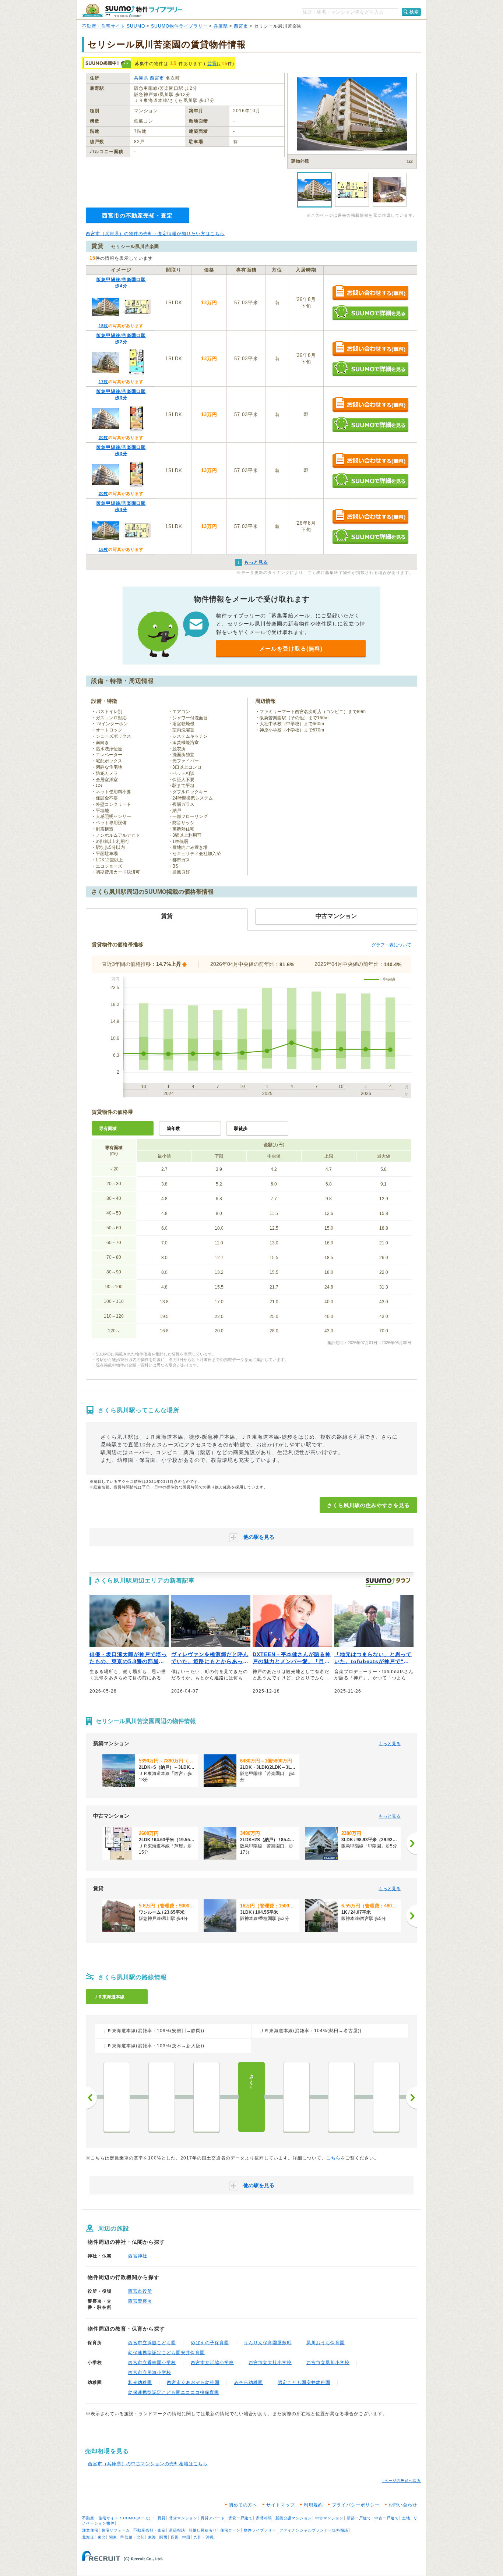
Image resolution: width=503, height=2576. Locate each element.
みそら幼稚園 (249, 2382)
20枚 (103, 437)
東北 (102, 2537)
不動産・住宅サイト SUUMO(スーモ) (116, 2518)
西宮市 (241, 26)
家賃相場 (264, 2518)
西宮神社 (138, 2256)
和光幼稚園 (140, 2382)
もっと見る (390, 1744)
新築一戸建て (359, 2518)
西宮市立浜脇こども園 (152, 2343)
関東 (113, 2537)
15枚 (103, 326)
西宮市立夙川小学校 (328, 2363)
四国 (175, 2537)
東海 (152, 2537)
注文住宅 (90, 2530)
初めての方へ (243, 2505)
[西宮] (207, 2097)
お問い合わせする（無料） (370, 293)
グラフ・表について (391, 945)
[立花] (117, 2097)
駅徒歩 (241, 1128)
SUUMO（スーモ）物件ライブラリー (132, 10)
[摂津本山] (386, 2097)
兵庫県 (221, 26)
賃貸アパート (213, 2518)
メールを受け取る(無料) (291, 649)
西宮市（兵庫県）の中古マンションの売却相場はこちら (148, 2464)
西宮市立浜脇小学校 (212, 2363)
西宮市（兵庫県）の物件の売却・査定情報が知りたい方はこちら (155, 234)
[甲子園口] (162, 2097)
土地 (406, 2518)
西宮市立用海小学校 (150, 2373)
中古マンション (329, 2518)
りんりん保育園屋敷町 (268, 2343)
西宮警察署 (140, 2301)
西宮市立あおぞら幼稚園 (193, 2382)
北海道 (88, 2537)
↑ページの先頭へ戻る (402, 2481)
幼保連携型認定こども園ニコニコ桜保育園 (174, 2392)
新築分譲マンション (294, 2518)
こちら (333, 2158)
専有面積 (108, 1128)
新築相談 (177, 2530)
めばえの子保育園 (210, 2343)
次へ (412, 2098)
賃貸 (212, 64)
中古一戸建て (387, 2518)
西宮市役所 (140, 2291)
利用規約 (313, 2505)
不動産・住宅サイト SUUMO (114, 26)
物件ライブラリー (260, 2530)
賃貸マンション (183, 2518)
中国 (186, 2537)
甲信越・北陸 (133, 2537)
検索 (414, 12)
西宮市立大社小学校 (270, 2363)
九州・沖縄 (204, 2537)
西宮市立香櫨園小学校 (152, 2363)
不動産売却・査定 (150, 2530)
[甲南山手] (341, 2097)
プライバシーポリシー (356, 2505)
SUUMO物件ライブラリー (179, 26)
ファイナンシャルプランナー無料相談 (314, 2530)
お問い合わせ (403, 2505)
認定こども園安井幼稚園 (304, 2382)
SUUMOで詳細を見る (370, 313)
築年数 (173, 1128)
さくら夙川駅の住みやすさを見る (368, 1505)
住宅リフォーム (116, 2530)
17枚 (103, 382)
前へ (91, 2098)
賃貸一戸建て (240, 2518)
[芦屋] (296, 2097)
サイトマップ (281, 2505)
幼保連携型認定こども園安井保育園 (166, 2353)
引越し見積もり (203, 2530)
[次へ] (412, 1843)
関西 (163, 2537)
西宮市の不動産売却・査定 (137, 215)
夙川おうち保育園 (326, 2343)
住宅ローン (230, 2530)
